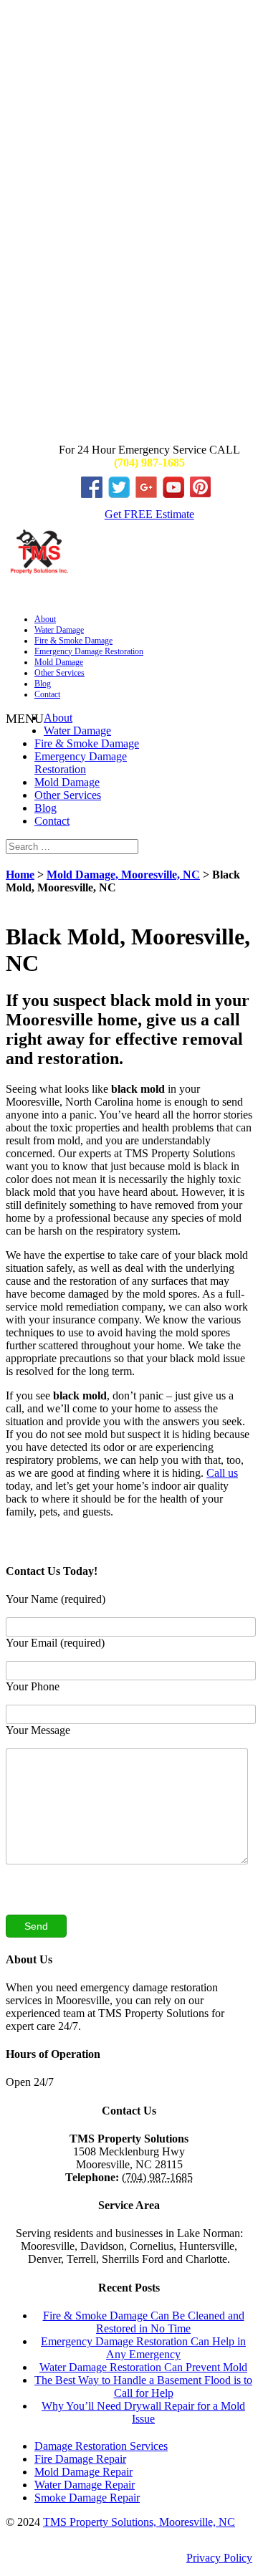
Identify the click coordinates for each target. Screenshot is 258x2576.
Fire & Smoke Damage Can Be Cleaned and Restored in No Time (144, 2322)
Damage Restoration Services (101, 2446)
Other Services (59, 673)
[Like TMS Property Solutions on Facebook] (95, 494)
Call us (222, 1473)
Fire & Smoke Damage (73, 641)
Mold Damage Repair (83, 2472)
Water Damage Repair (85, 2485)
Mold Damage (59, 662)
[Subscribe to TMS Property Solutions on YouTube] (176, 494)
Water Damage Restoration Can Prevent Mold (143, 2367)
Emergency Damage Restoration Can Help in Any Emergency (143, 2348)
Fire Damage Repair (80, 2459)
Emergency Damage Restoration (89, 651)
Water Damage (59, 630)
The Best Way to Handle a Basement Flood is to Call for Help (143, 2386)
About (45, 619)
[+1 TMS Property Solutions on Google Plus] (149, 494)
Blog (43, 684)
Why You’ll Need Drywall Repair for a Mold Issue (143, 2412)
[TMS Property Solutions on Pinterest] (204, 494)
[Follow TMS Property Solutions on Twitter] (122, 494)
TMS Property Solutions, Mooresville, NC (139, 2522)
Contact (47, 694)
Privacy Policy (219, 2558)
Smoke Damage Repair (87, 2498)
